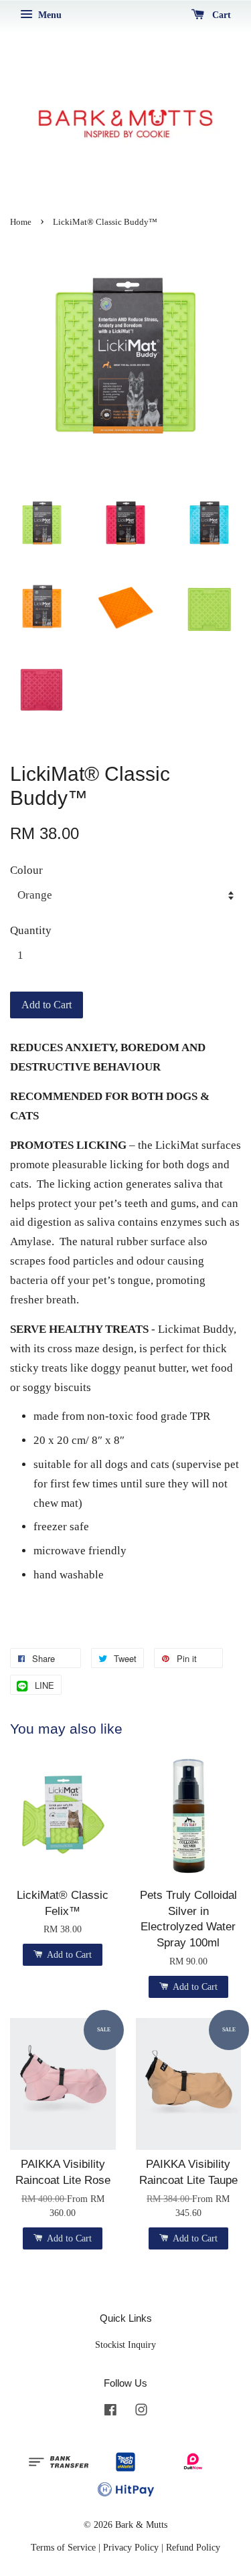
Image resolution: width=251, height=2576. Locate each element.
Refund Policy (193, 2547)
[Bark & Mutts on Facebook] (110, 2412)
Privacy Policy (131, 2547)
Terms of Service (63, 2547)
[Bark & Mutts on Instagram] (141, 2412)
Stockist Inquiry (125, 2344)
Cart (220, 15)
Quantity (31, 930)
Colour (26, 870)
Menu (49, 15)
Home (21, 222)
